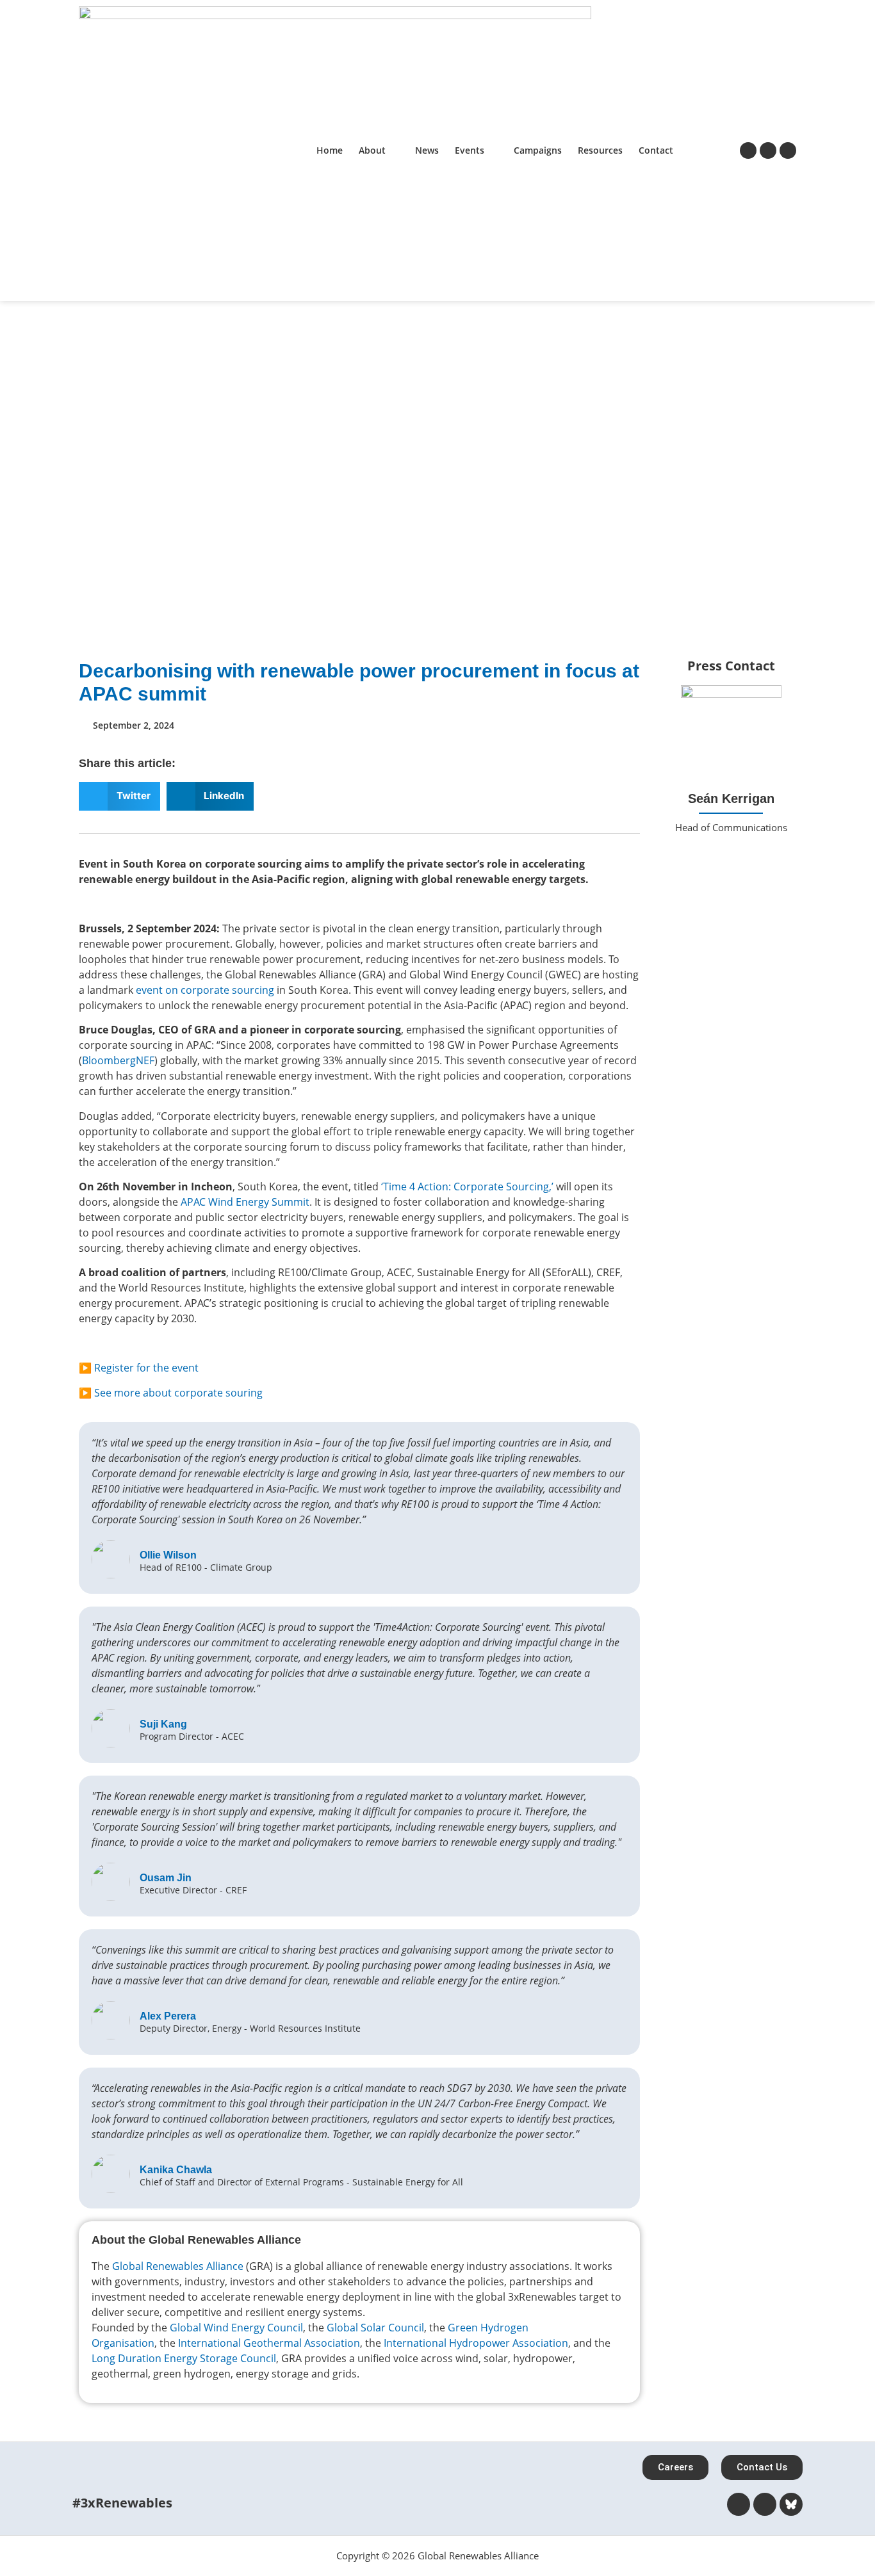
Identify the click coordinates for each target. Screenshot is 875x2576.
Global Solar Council (375, 2328)
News (427, 150)
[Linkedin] (768, 150)
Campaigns (538, 150)
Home (330, 150)
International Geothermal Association (269, 2343)
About (372, 150)
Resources (600, 150)
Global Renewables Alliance (178, 2266)
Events (470, 150)
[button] (119, 796)
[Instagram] (788, 150)
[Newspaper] (748, 150)
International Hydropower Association (476, 2343)
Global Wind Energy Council (236, 2328)
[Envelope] (731, 863)
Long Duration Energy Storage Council (184, 2358)
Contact (656, 150)
